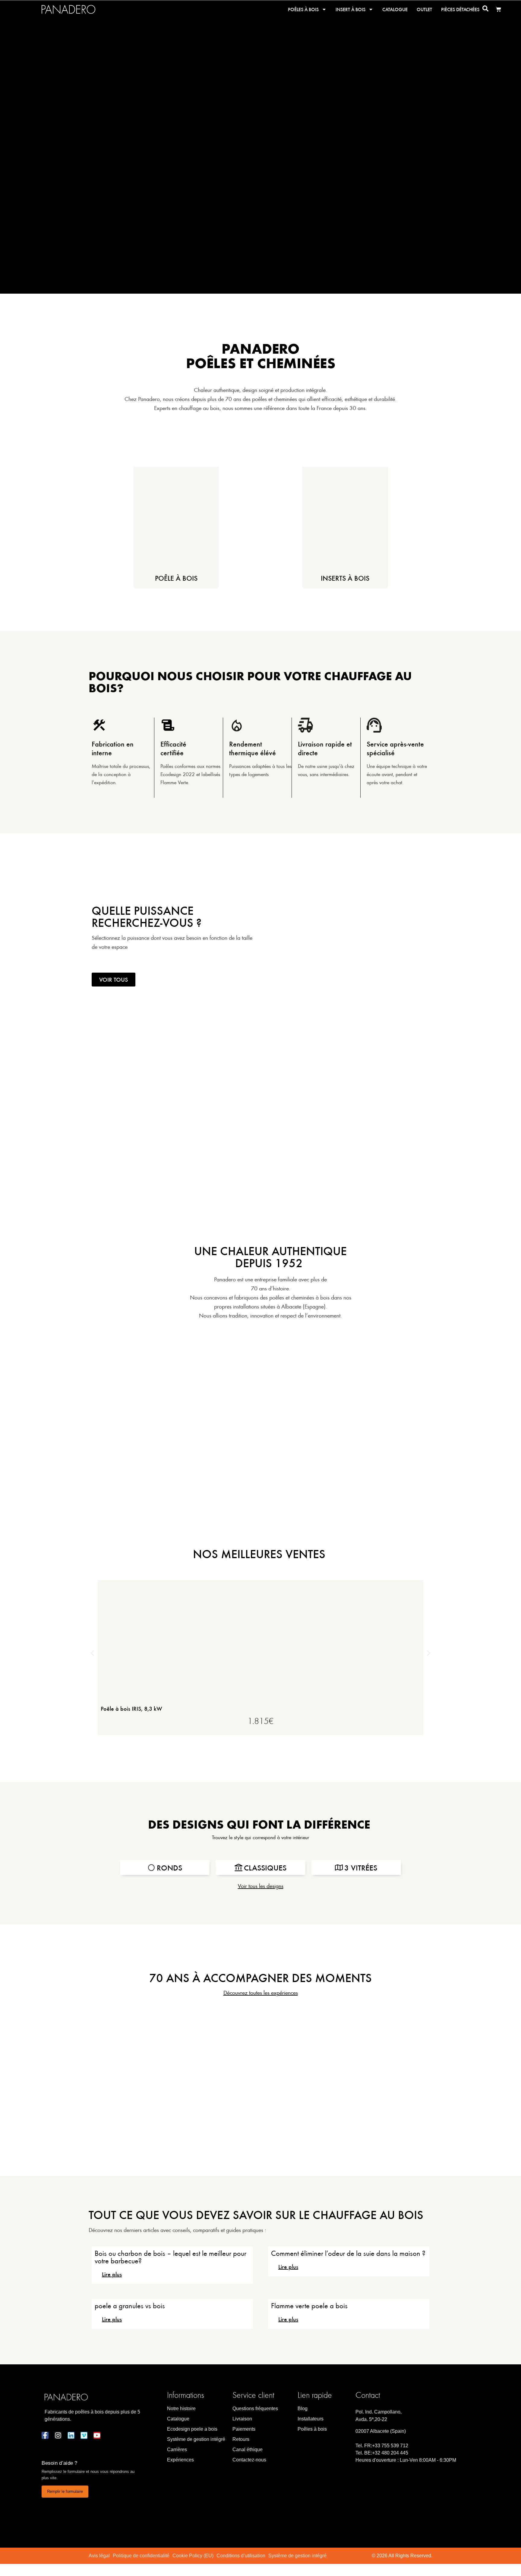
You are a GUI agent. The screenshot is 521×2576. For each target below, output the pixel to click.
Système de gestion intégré (196, 2439)
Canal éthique (248, 2450)
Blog (303, 2409)
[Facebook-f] (45, 2435)
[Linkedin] (71, 2435)
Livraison (242, 2419)
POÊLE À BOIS (176, 578)
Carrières (177, 2450)
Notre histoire (181, 2409)
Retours (241, 2439)
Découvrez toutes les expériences (261, 1992)
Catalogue (395, 9)
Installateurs (311, 2419)
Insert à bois (350, 9)
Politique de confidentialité (141, 2556)
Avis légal (99, 2556)
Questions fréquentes (255, 2409)
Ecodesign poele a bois (192, 2429)
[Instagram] (58, 2435)
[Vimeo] (84, 2435)
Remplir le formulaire (65, 2491)
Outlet (424, 9)
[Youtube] (97, 2435)
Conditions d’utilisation (241, 2556)
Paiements (244, 2429)
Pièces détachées (460, 9)
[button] (92, 1653)
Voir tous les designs (261, 1886)
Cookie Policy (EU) (193, 2556)
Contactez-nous (249, 2460)
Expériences (180, 2460)
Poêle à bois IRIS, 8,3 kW (131, 1708)
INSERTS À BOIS (345, 578)
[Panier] (498, 9)
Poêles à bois (303, 9)
